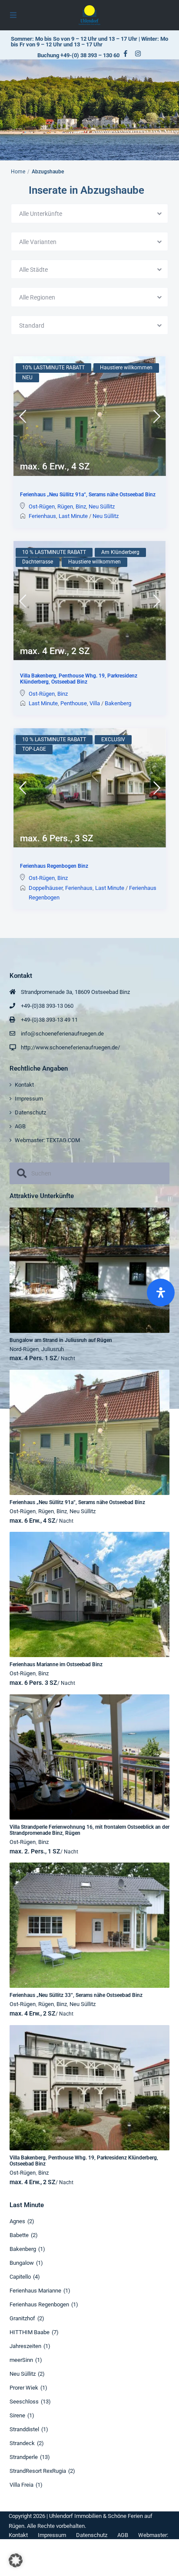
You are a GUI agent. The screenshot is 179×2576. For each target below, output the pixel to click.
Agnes (17, 2221)
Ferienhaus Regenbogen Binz (54, 866)
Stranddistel (24, 2429)
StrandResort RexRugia (38, 2471)
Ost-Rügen (42, 506)
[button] (16, 2560)
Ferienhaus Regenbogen (39, 2304)
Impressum (29, 1099)
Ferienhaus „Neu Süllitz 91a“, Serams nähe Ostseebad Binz (88, 495)
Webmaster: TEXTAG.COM (47, 1140)
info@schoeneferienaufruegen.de (62, 1034)
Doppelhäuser (46, 888)
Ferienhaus (42, 516)
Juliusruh (53, 1349)
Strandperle (24, 2457)
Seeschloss (24, 2402)
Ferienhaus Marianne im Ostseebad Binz (56, 1664)
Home (18, 172)
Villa (95, 703)
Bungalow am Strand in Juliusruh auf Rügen (61, 1340)
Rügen (65, 506)
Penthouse (74, 703)
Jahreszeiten (25, 2346)
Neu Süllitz (102, 506)
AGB (20, 1126)
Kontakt (24, 1085)
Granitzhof (22, 2318)
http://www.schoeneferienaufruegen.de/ (70, 1047)
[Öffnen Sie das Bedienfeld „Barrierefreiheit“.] (161, 1293)
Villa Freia (22, 2485)
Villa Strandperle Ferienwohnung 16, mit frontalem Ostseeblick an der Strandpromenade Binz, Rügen (89, 1830)
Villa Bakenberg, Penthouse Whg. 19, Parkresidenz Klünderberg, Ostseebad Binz (79, 679)
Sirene (17, 2415)
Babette (19, 2235)
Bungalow (22, 2263)
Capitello (20, 2277)
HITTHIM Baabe (30, 2332)
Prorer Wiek (24, 2388)
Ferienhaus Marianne (35, 2291)
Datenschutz (30, 1112)
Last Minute (73, 516)
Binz (81, 506)
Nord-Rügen (24, 1349)
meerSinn (21, 2360)
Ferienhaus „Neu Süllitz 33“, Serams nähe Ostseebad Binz (76, 1995)
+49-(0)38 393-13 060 (47, 1006)
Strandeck (22, 2443)
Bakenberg (118, 703)
